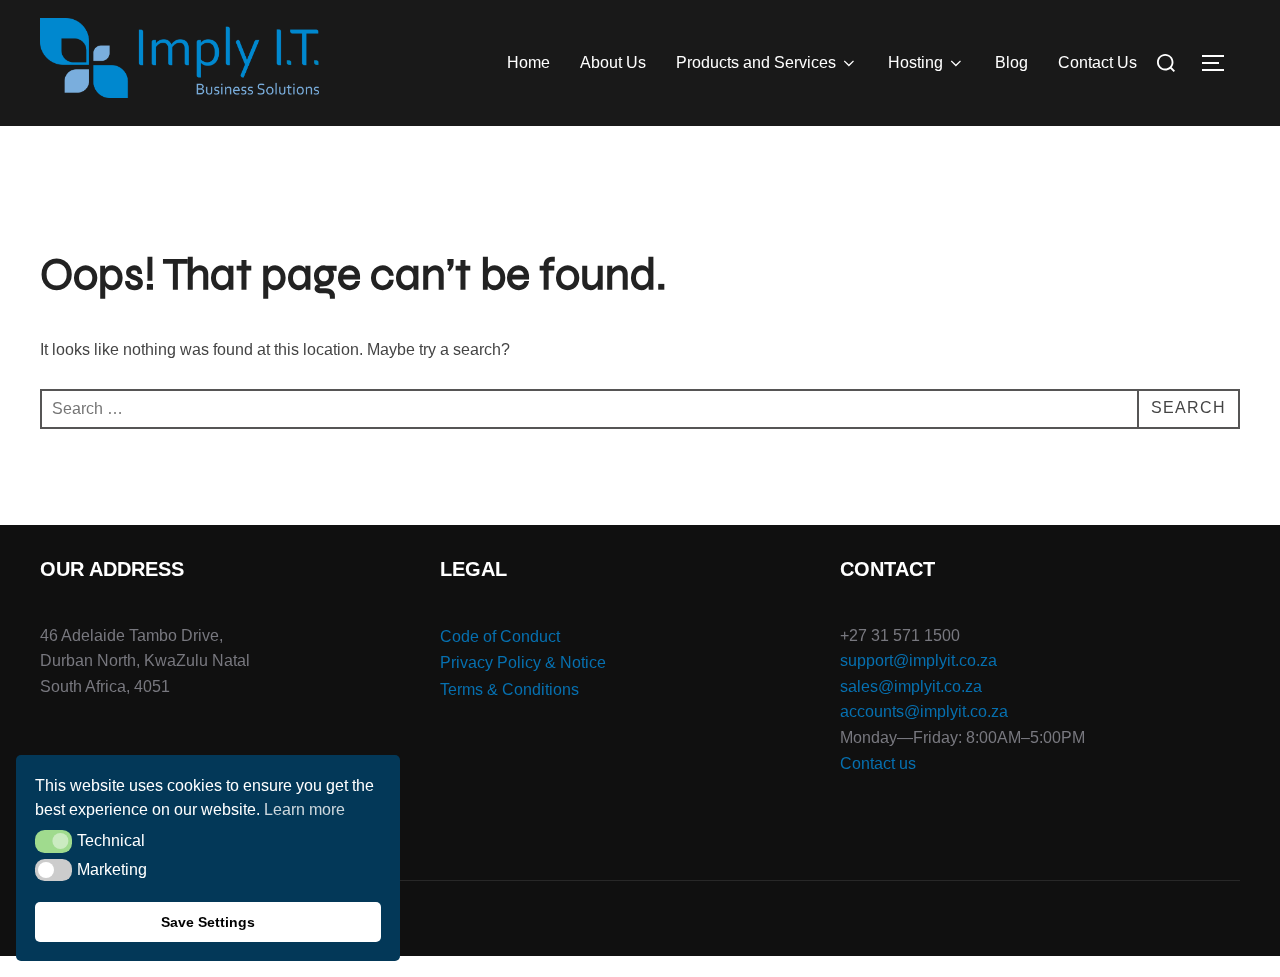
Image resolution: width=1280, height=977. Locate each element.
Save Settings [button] (208, 922)
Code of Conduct (500, 636)
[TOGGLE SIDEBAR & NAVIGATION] (1220, 63)
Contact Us (1097, 62)
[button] (53, 841)
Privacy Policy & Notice (523, 662)
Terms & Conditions (509, 689)
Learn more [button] (304, 809)
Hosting (915, 62)
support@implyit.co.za (918, 660)
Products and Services (756, 62)
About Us (613, 62)
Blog (1011, 62)
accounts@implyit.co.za (924, 711)
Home (528, 62)
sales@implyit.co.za (911, 686)
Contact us (878, 763)
